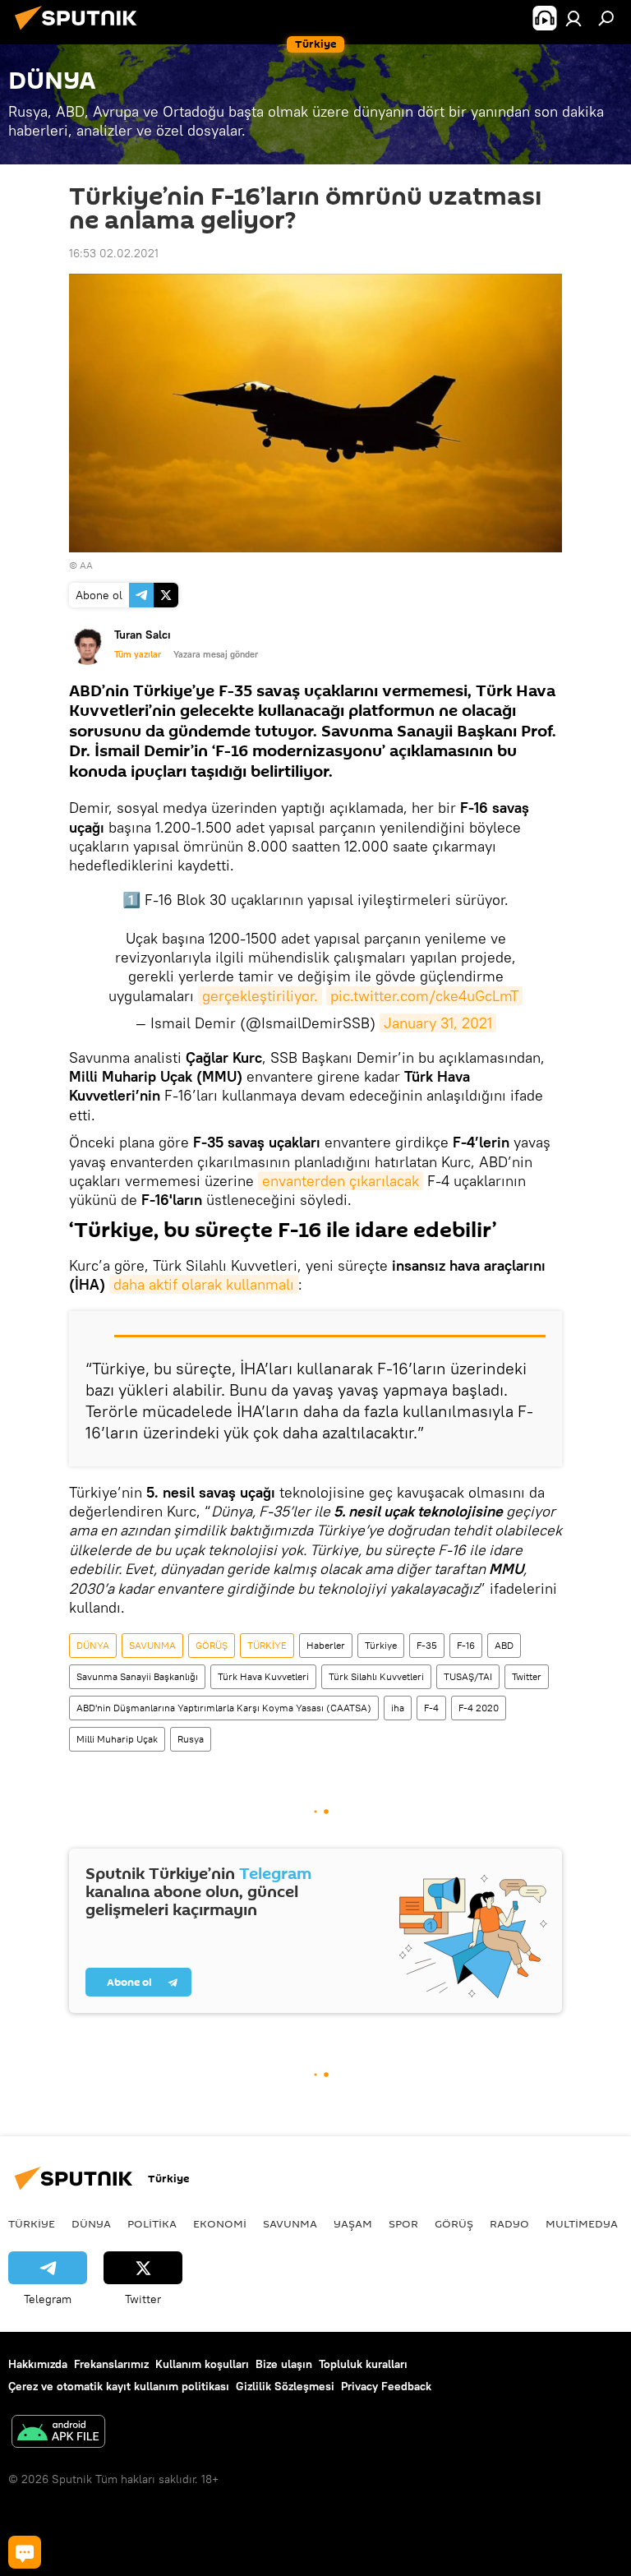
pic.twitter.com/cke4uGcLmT (424, 996)
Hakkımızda (38, 2364)
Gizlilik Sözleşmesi (285, 2386)
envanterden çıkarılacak (341, 1181)
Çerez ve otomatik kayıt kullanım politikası (119, 2386)
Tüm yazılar (138, 654)
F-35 (427, 1645)
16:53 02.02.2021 (114, 253)
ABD (504, 1645)
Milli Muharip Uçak (117, 1739)
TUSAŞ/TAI (468, 1676)
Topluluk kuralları (363, 2364)
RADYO (509, 2223)
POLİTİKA (152, 2223)
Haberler (326, 1645)
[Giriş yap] (573, 18)
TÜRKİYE (267, 1645)
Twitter (527, 1676)
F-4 (431, 1708)
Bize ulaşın (284, 2364)
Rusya (191, 1739)
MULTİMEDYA (582, 2223)
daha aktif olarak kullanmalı (204, 1284)
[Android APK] (58, 2433)
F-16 (466, 1645)
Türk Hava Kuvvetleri (263, 1676)
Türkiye (381, 1645)
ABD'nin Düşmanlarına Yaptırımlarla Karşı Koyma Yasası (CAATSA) (224, 1708)
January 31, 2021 (438, 1023)
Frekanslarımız (111, 2364)
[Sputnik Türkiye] (81, 32)
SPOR (403, 2223)
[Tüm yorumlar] (25, 2552)
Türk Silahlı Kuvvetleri (376, 1676)
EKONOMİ (220, 2223)
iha (398, 1708)
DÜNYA (93, 1645)
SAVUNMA (152, 1645)
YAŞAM (353, 2223)
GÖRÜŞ (212, 1645)
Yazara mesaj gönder (216, 654)
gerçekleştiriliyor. (260, 996)
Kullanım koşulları (202, 2364)
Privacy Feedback (386, 2386)
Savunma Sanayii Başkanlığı (137, 1676)
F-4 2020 (479, 1708)
